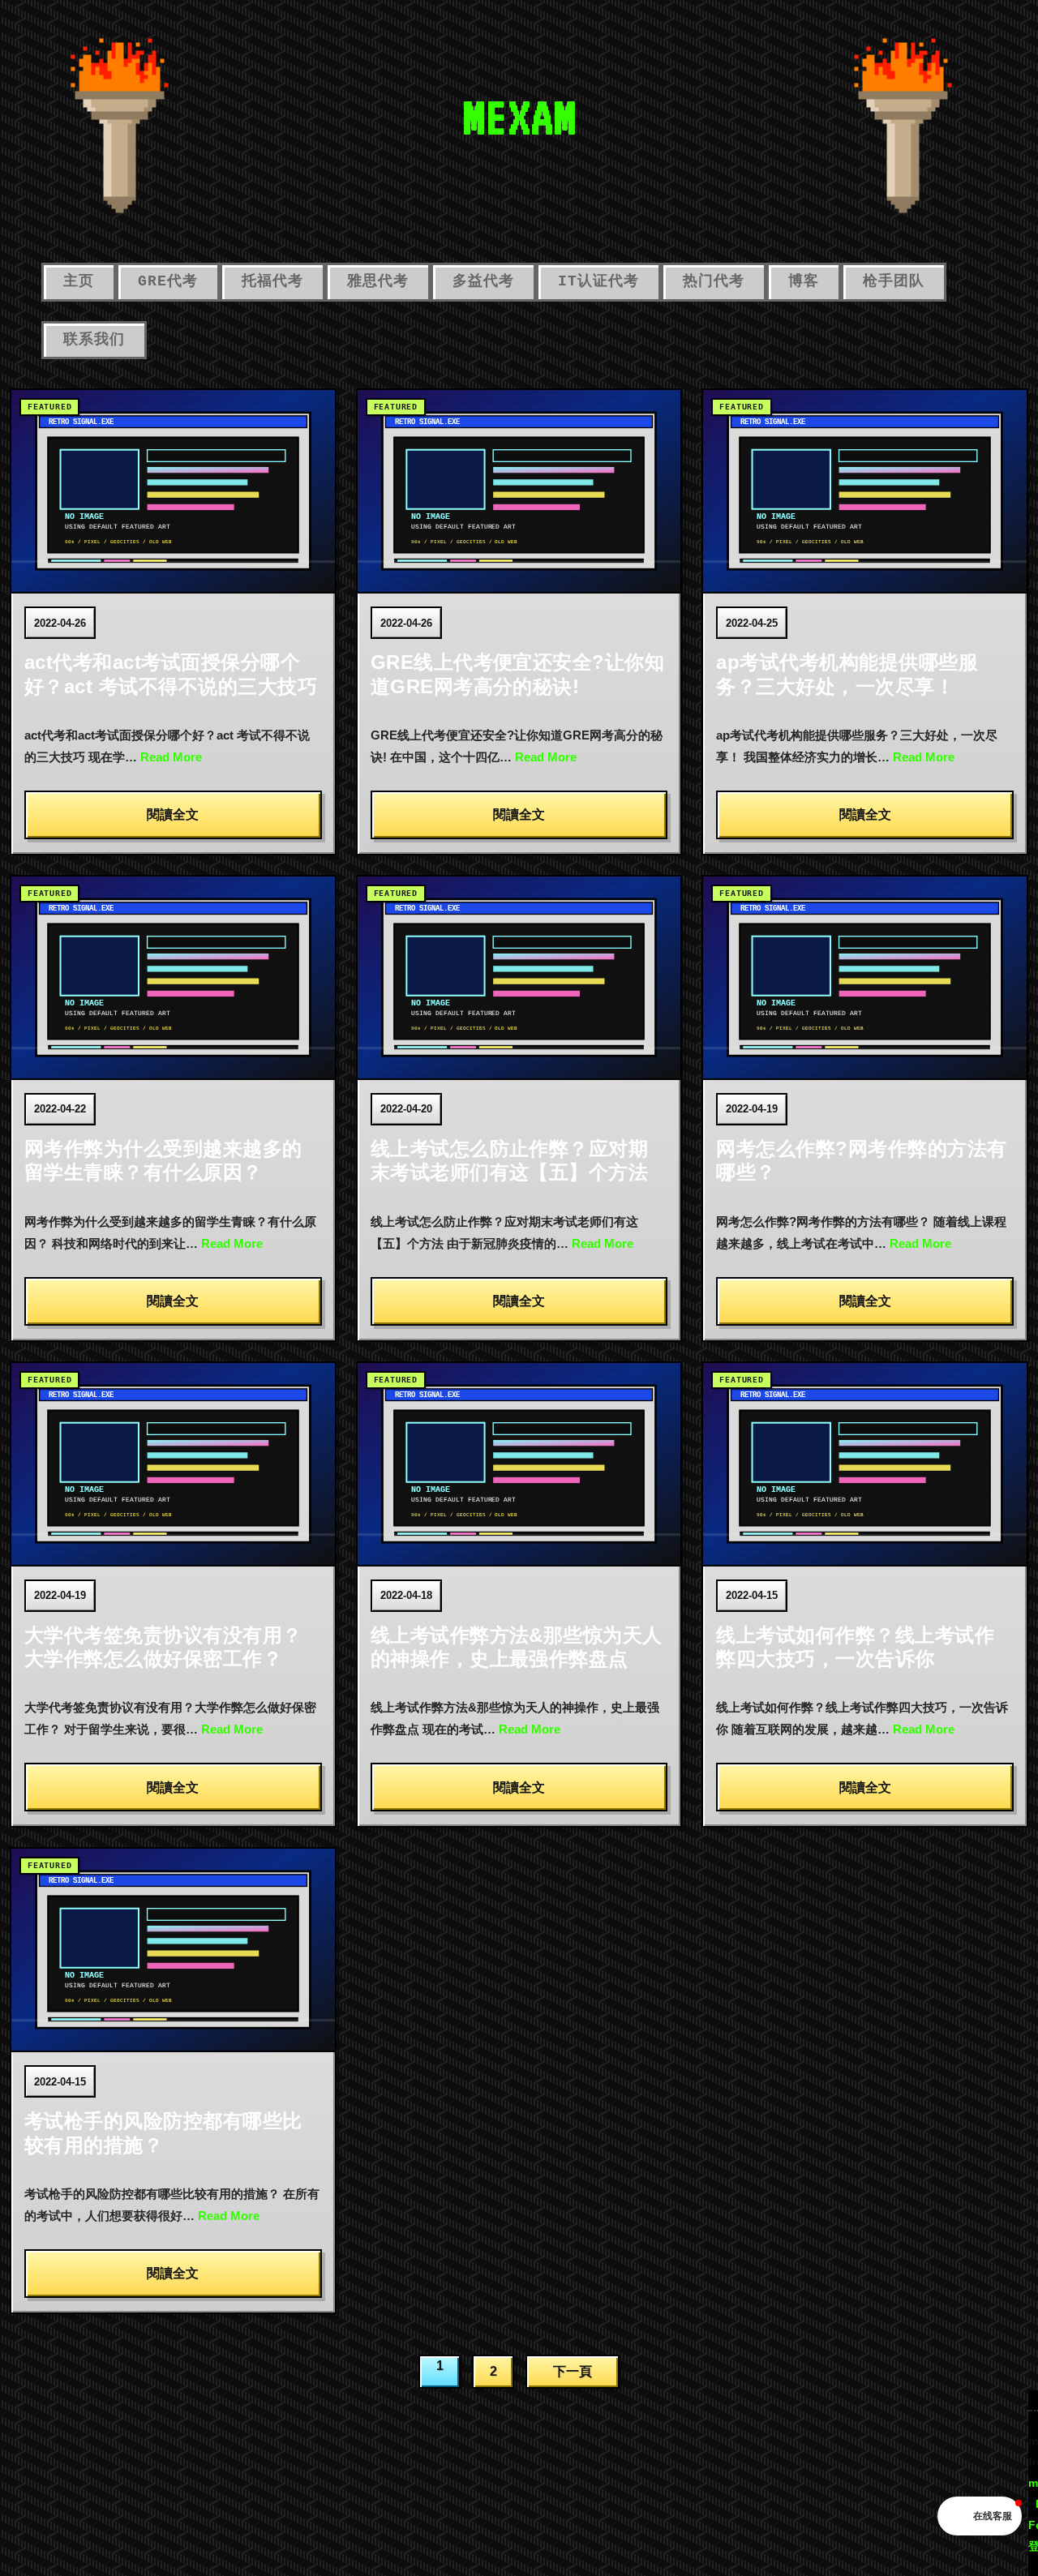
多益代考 (483, 281)
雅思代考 (378, 281)
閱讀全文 (173, 814)
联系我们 (94, 340)
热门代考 (714, 281)
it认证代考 (598, 281)
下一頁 (573, 2371)
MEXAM (519, 117)
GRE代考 (168, 281)
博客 (804, 281)
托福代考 (272, 281)
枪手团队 (894, 281)
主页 (79, 281)
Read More (171, 757)
